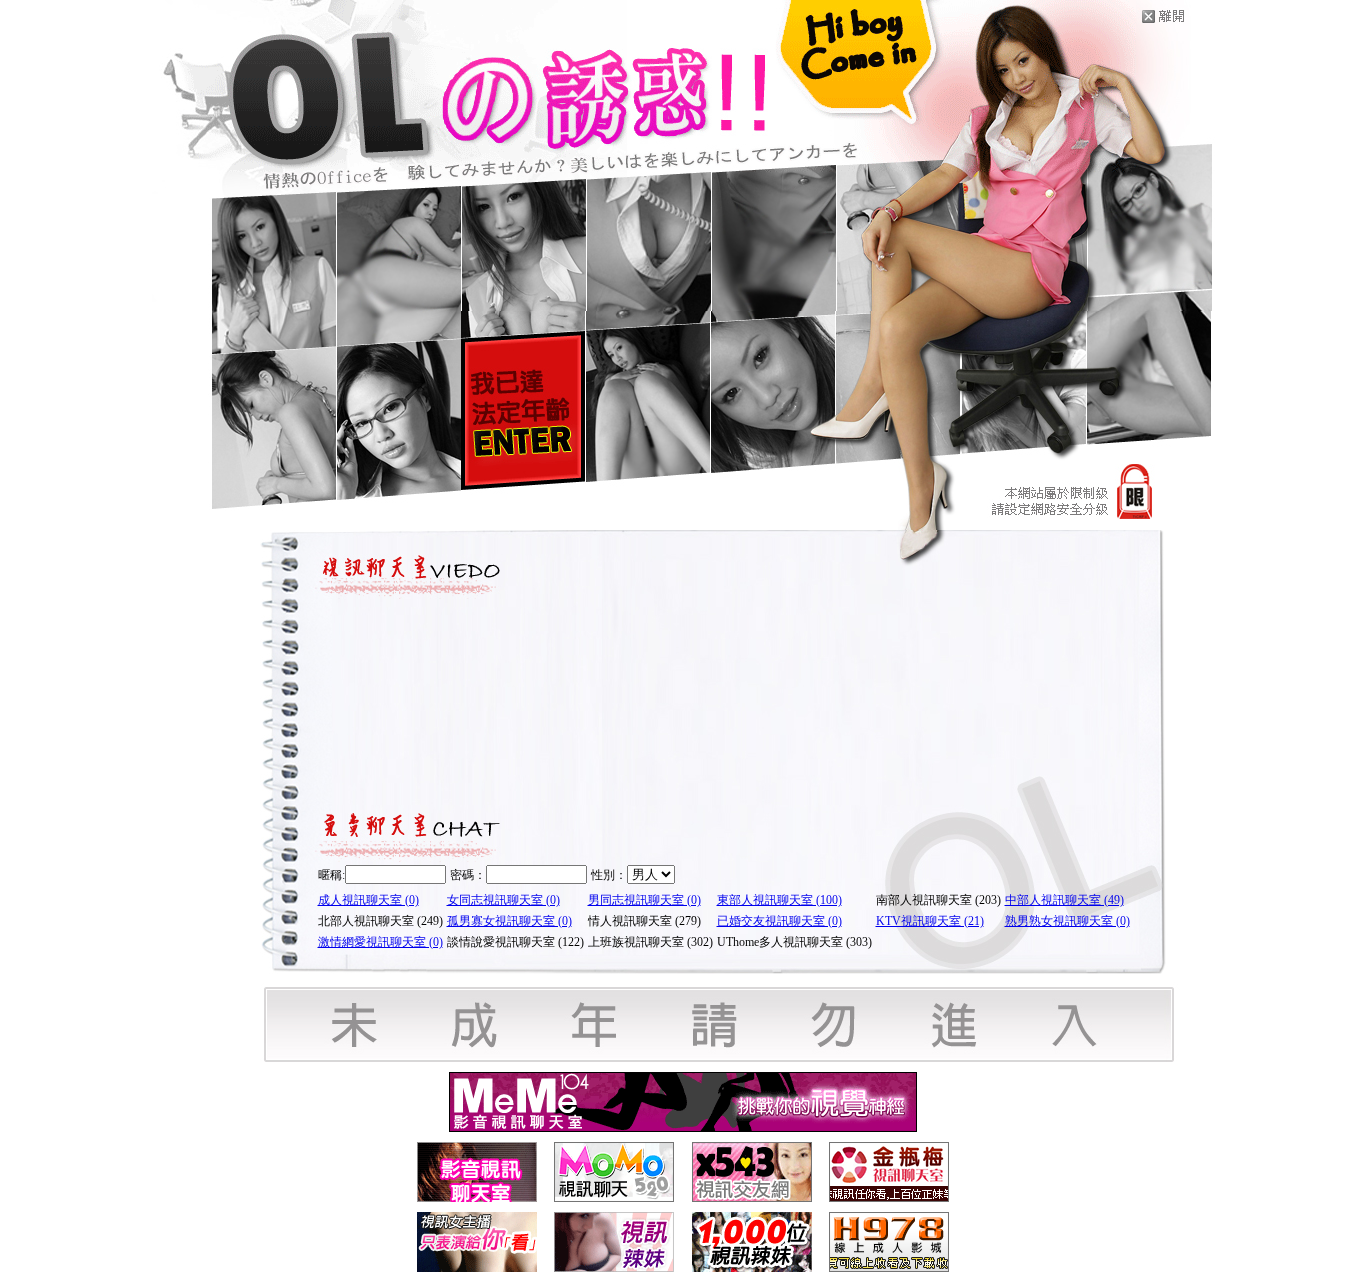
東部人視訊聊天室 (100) (779, 900)
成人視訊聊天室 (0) (368, 900)
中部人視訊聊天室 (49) (1064, 900)
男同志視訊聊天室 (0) (644, 900)
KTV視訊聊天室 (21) (930, 921)
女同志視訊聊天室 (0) (503, 900)
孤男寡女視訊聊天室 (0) (509, 921)
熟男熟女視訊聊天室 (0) (1067, 921)
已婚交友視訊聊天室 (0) (779, 921)
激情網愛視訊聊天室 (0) (380, 942)
